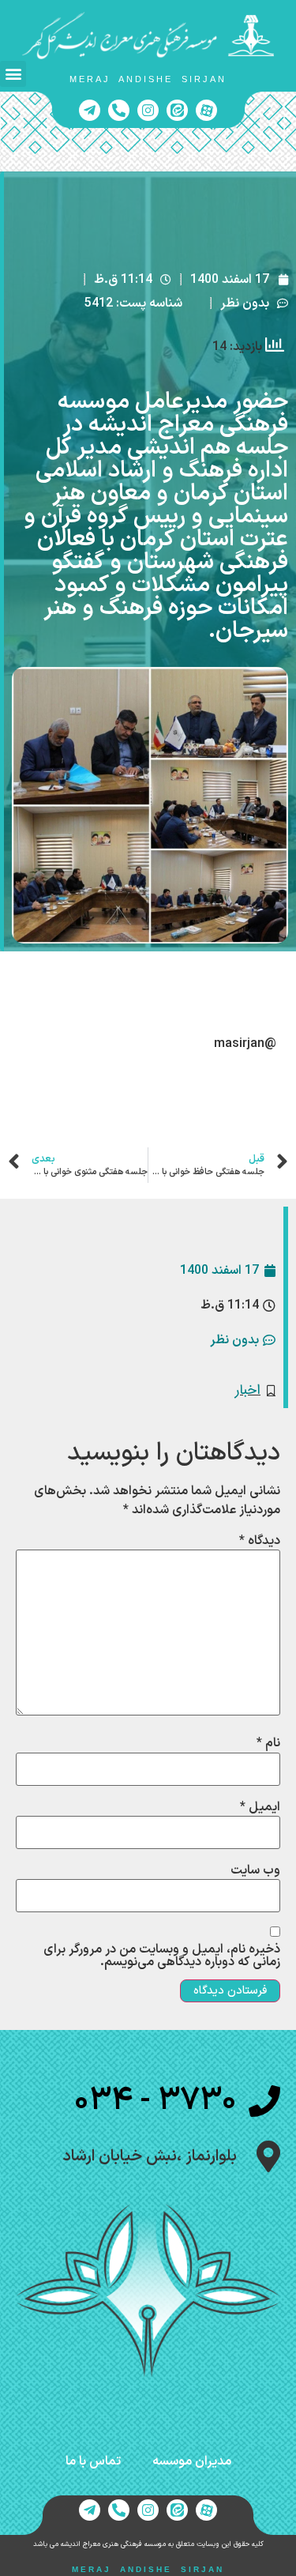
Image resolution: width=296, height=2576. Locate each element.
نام (268, 1743)
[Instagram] (148, 110)
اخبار (248, 1390)
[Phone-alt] (119, 110)
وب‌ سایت (255, 1870)
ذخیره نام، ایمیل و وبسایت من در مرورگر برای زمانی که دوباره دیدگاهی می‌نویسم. (162, 1956)
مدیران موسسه (192, 2461)
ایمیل (260, 1807)
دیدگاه (260, 1541)
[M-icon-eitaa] (177, 110)
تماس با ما (93, 2461)
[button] (13, 74)
